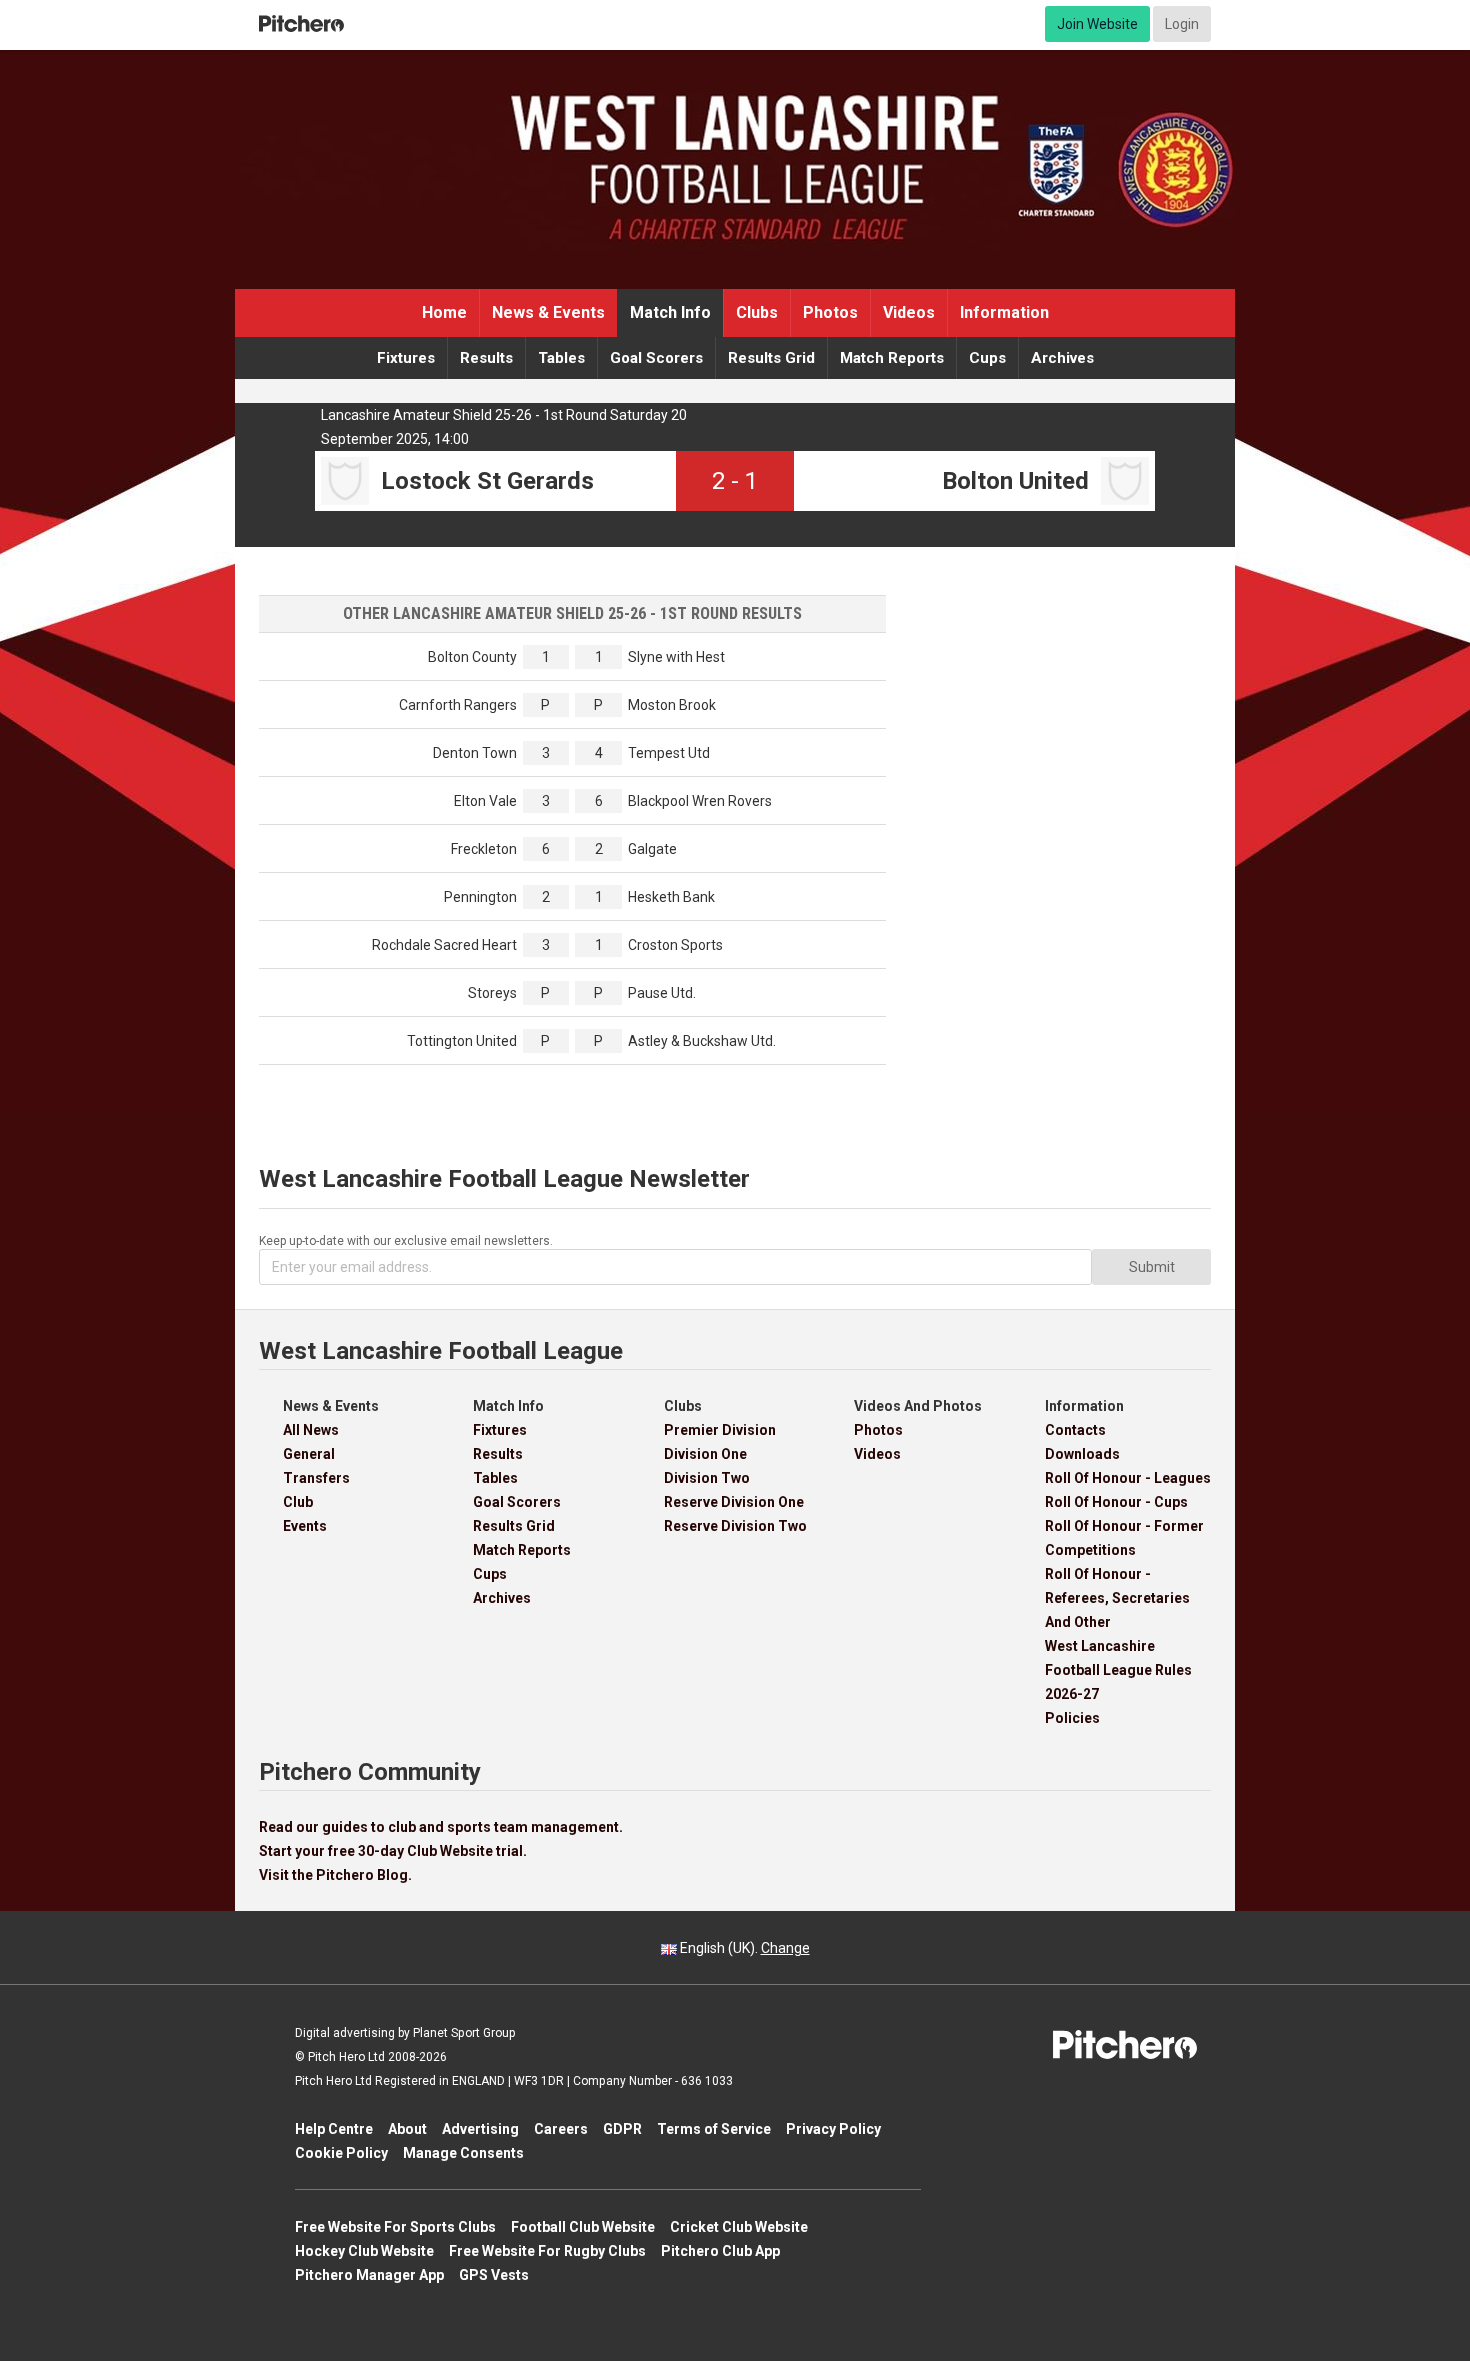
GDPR (622, 2129)
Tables (561, 358)
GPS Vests (494, 2275)
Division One (705, 1454)
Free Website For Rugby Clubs (547, 2251)
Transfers (316, 1478)
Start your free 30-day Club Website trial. (393, 1851)
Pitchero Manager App (369, 2275)
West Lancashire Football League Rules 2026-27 (1118, 1670)
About (407, 2129)
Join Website (1097, 24)
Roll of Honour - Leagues (1128, 1478)
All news (311, 1430)
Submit (1152, 1267)
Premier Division (720, 1430)
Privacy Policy (833, 2129)
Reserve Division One (734, 1502)
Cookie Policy (341, 2153)
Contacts (1075, 1430)
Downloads (1082, 1454)
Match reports (892, 358)
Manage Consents (463, 2153)
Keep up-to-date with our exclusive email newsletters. (406, 1241)
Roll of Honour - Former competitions (1124, 1538)
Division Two (707, 1478)
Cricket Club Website (739, 2227)
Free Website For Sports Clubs (395, 2227)
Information (1004, 312)
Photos (830, 312)
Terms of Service (714, 2129)
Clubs (757, 312)
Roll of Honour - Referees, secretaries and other (1117, 1598)
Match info (670, 312)
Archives (1062, 358)
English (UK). (743, 1948)
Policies (1072, 1718)
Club (298, 1502)
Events (305, 1526)
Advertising (480, 2129)
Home (444, 312)
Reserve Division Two (735, 1526)
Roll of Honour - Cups (1116, 1502)
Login (1182, 24)
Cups (987, 358)
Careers (561, 2129)
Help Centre (334, 2129)
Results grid (771, 358)
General (309, 1454)
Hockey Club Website (364, 2251)
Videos (909, 312)
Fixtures (406, 358)
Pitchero (301, 24)
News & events (548, 312)
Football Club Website (583, 2227)
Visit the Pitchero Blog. (335, 1875)
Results (486, 358)
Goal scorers (656, 358)
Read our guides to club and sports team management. (441, 1827)
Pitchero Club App (720, 2251)
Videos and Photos (918, 1406)
